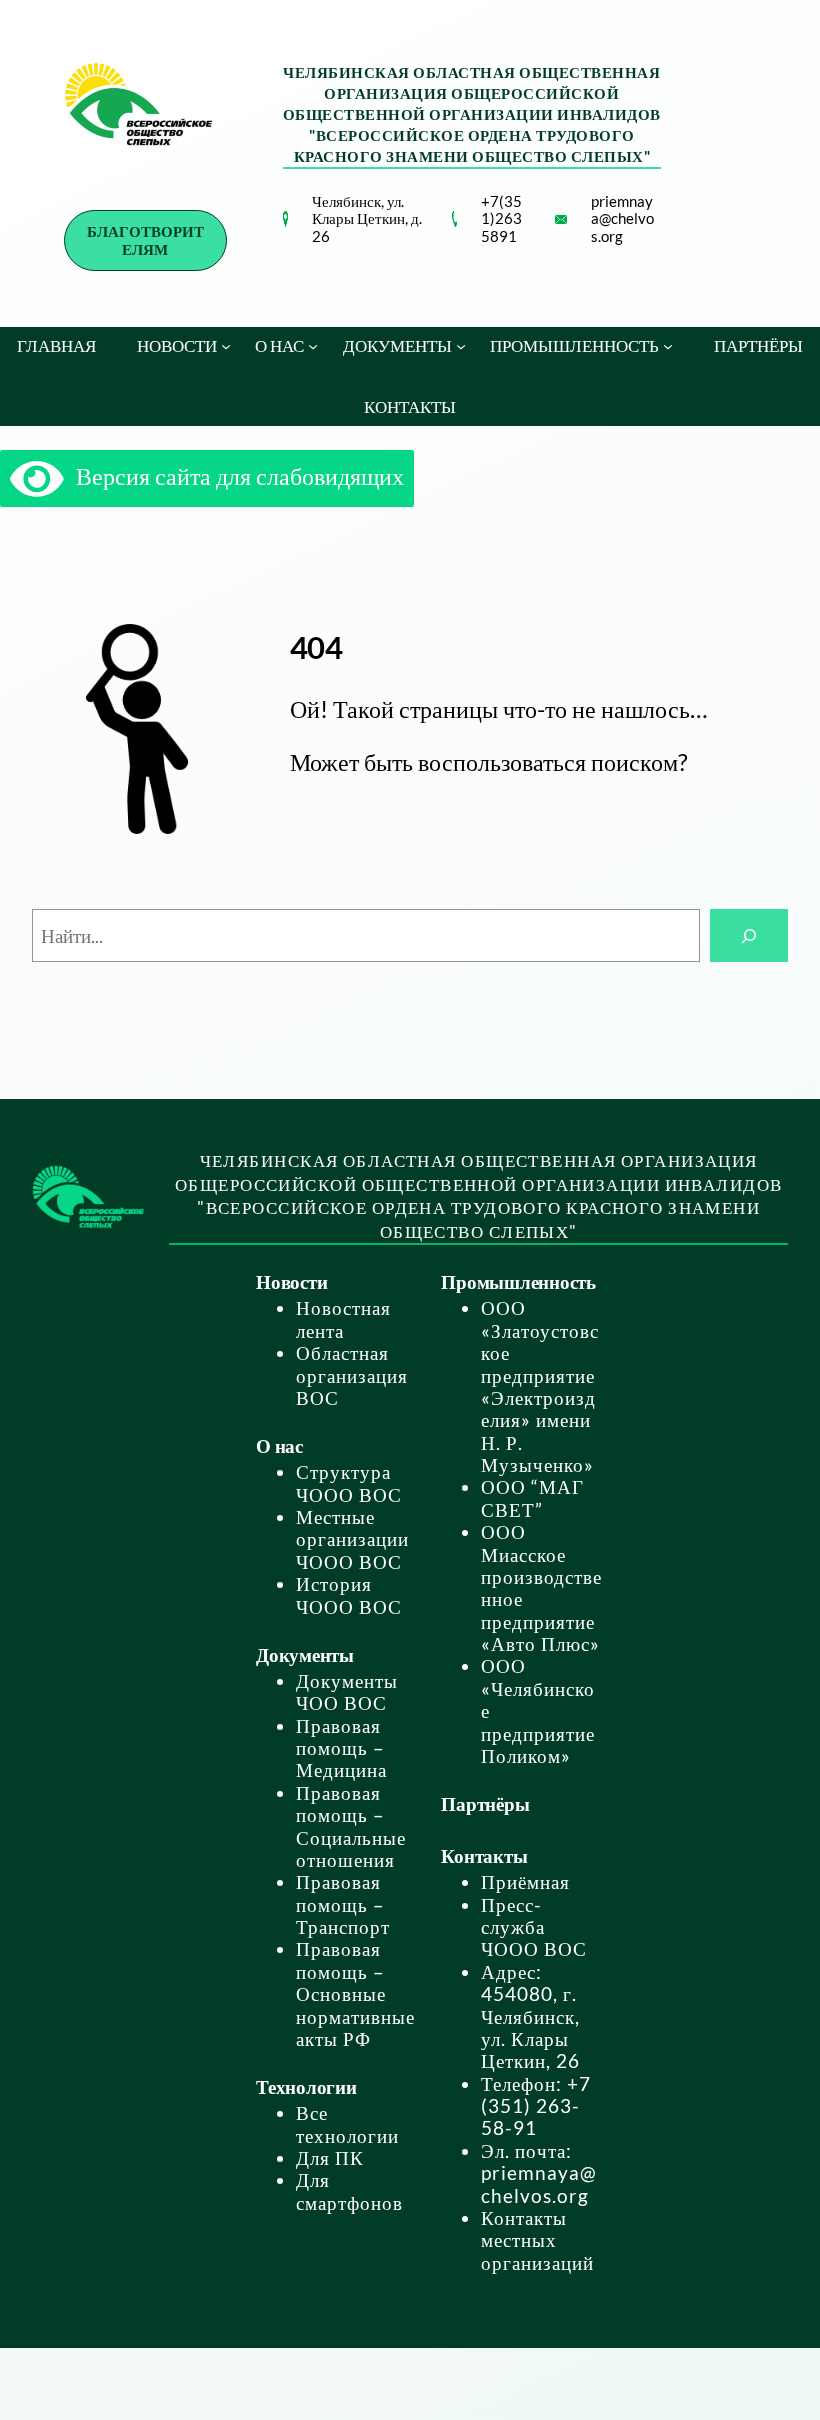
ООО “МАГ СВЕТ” (532, 1498)
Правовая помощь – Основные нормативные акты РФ (355, 1994)
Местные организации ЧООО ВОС (352, 1539)
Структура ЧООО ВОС (349, 1483)
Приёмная (525, 1882)
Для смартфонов (349, 2191)
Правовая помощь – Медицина (341, 1748)
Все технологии (347, 2124)
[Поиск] (749, 935)
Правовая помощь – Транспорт (343, 1904)
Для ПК (330, 2158)
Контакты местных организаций (537, 2240)
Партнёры (485, 1804)
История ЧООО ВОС (349, 1595)
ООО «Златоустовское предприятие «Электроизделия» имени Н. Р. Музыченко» (540, 1386)
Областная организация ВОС (352, 1375)
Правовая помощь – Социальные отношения (351, 1826)
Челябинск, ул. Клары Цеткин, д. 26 (367, 219)
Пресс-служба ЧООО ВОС (534, 1927)
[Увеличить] (262, 237)
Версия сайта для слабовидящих (234, 475)
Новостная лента (343, 1319)
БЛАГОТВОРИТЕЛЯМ (145, 240)
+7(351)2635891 (501, 219)
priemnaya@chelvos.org (622, 219)
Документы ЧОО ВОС (347, 1692)
